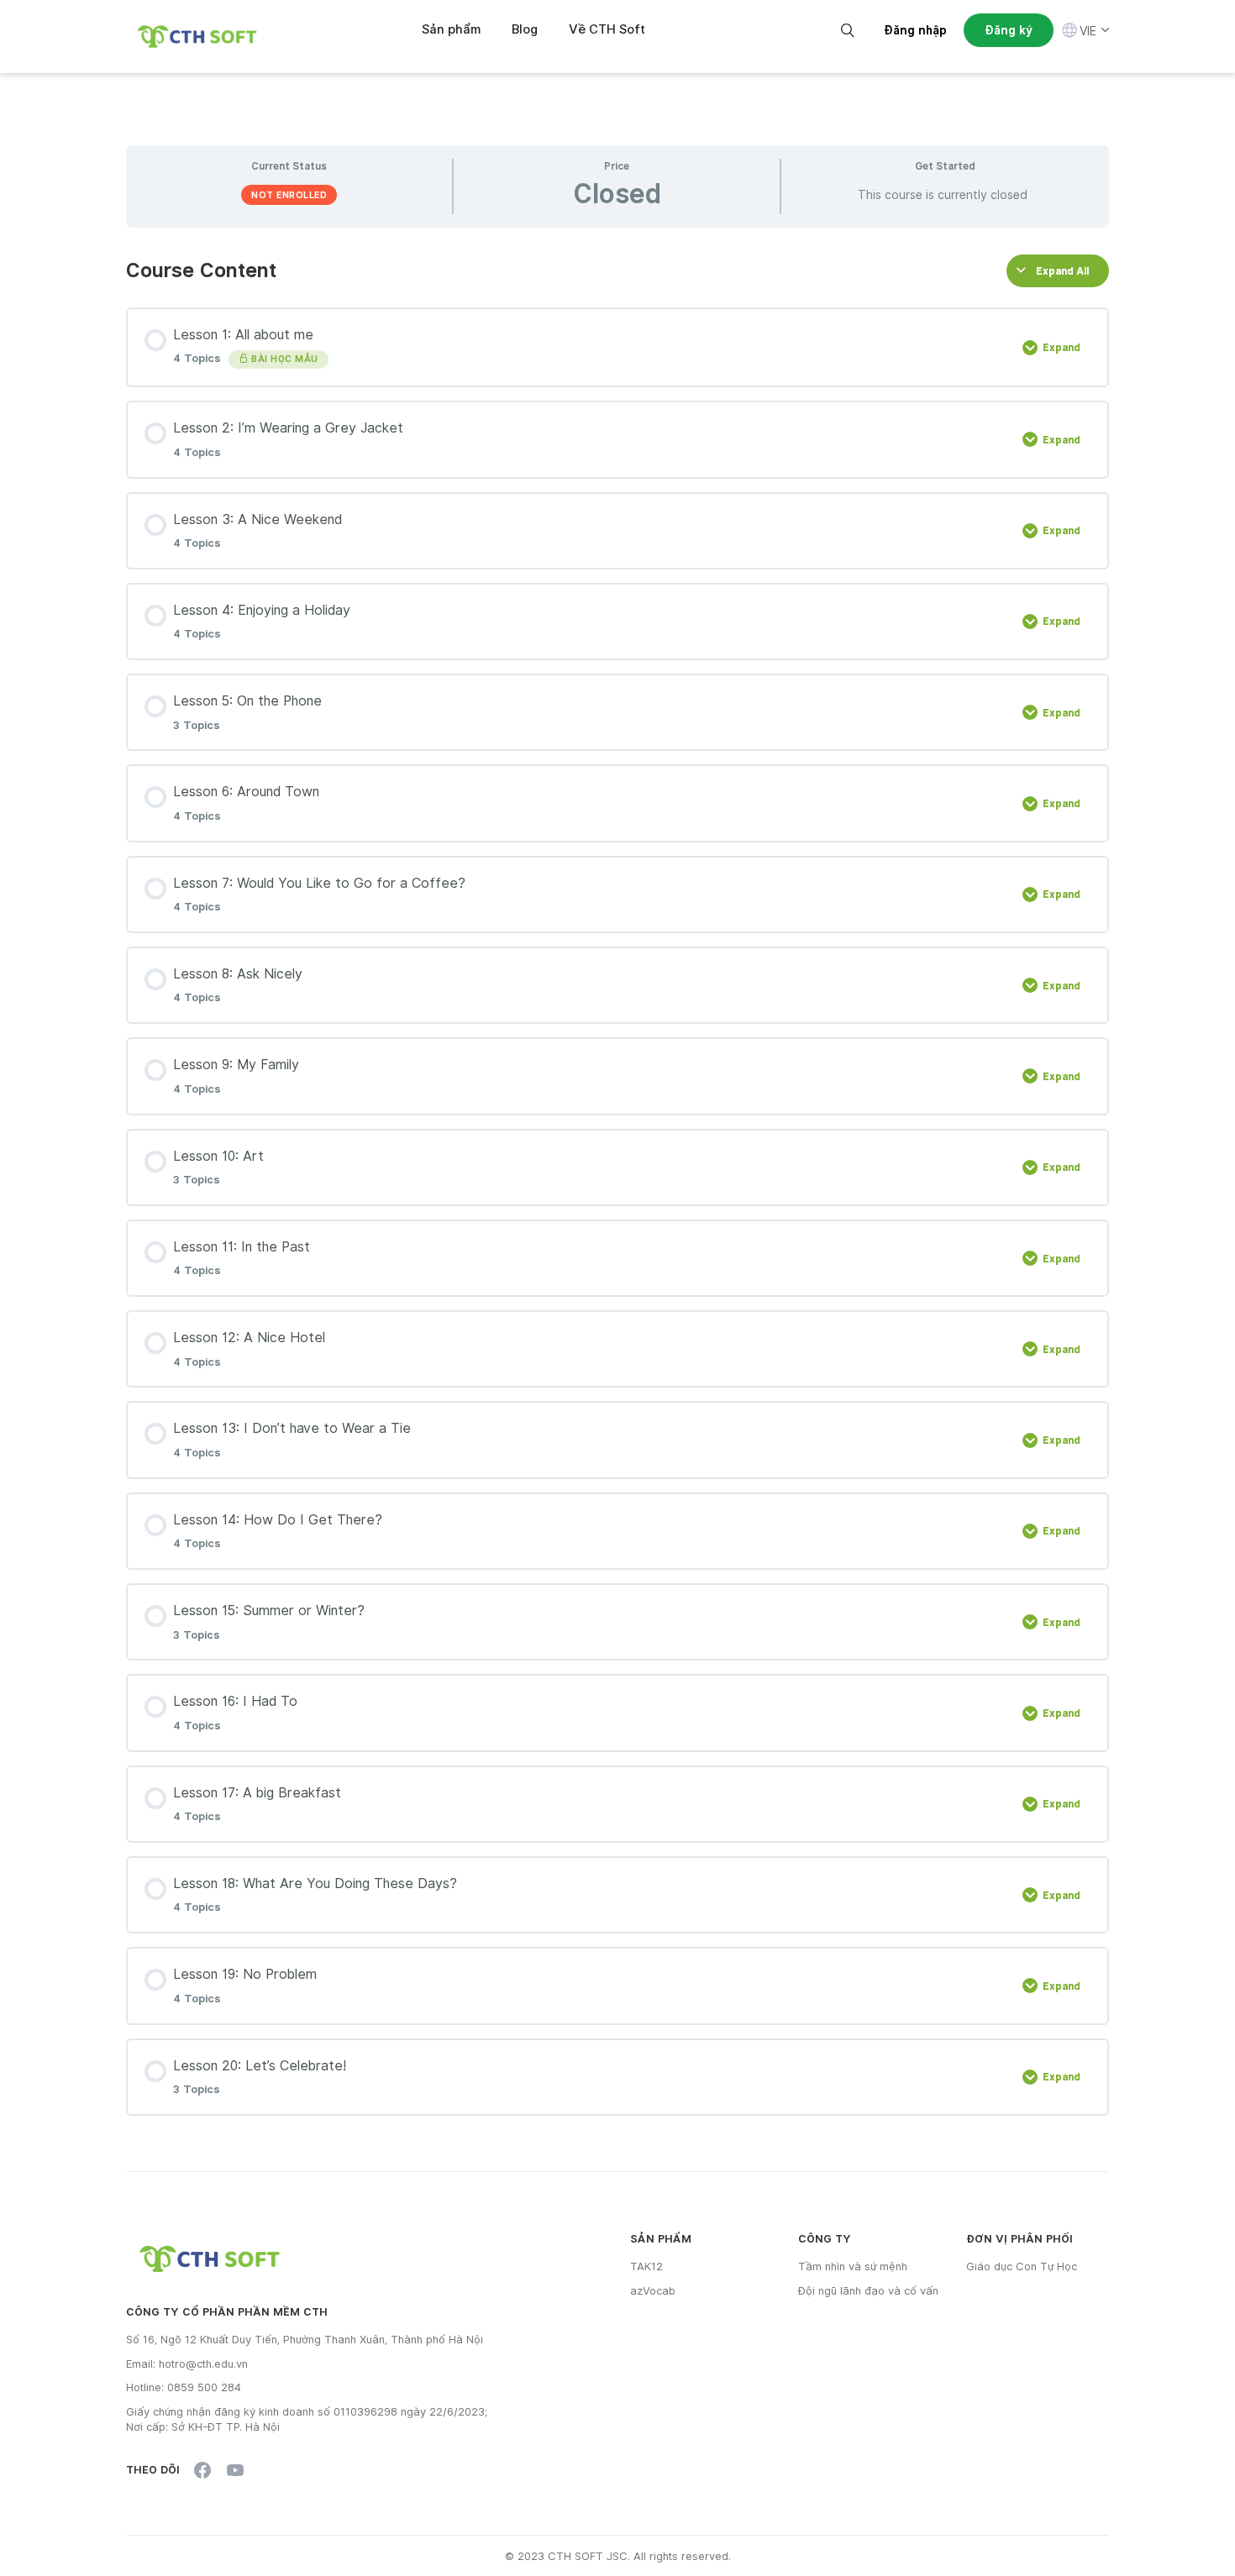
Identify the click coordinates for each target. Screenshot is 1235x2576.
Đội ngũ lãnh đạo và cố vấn (868, 2290)
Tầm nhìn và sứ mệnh (853, 2266)
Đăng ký (1009, 30)
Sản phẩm (451, 29)
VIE (1088, 31)
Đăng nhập (915, 30)
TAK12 (646, 2266)
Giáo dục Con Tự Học (1022, 2266)
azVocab (653, 2290)
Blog (525, 29)
